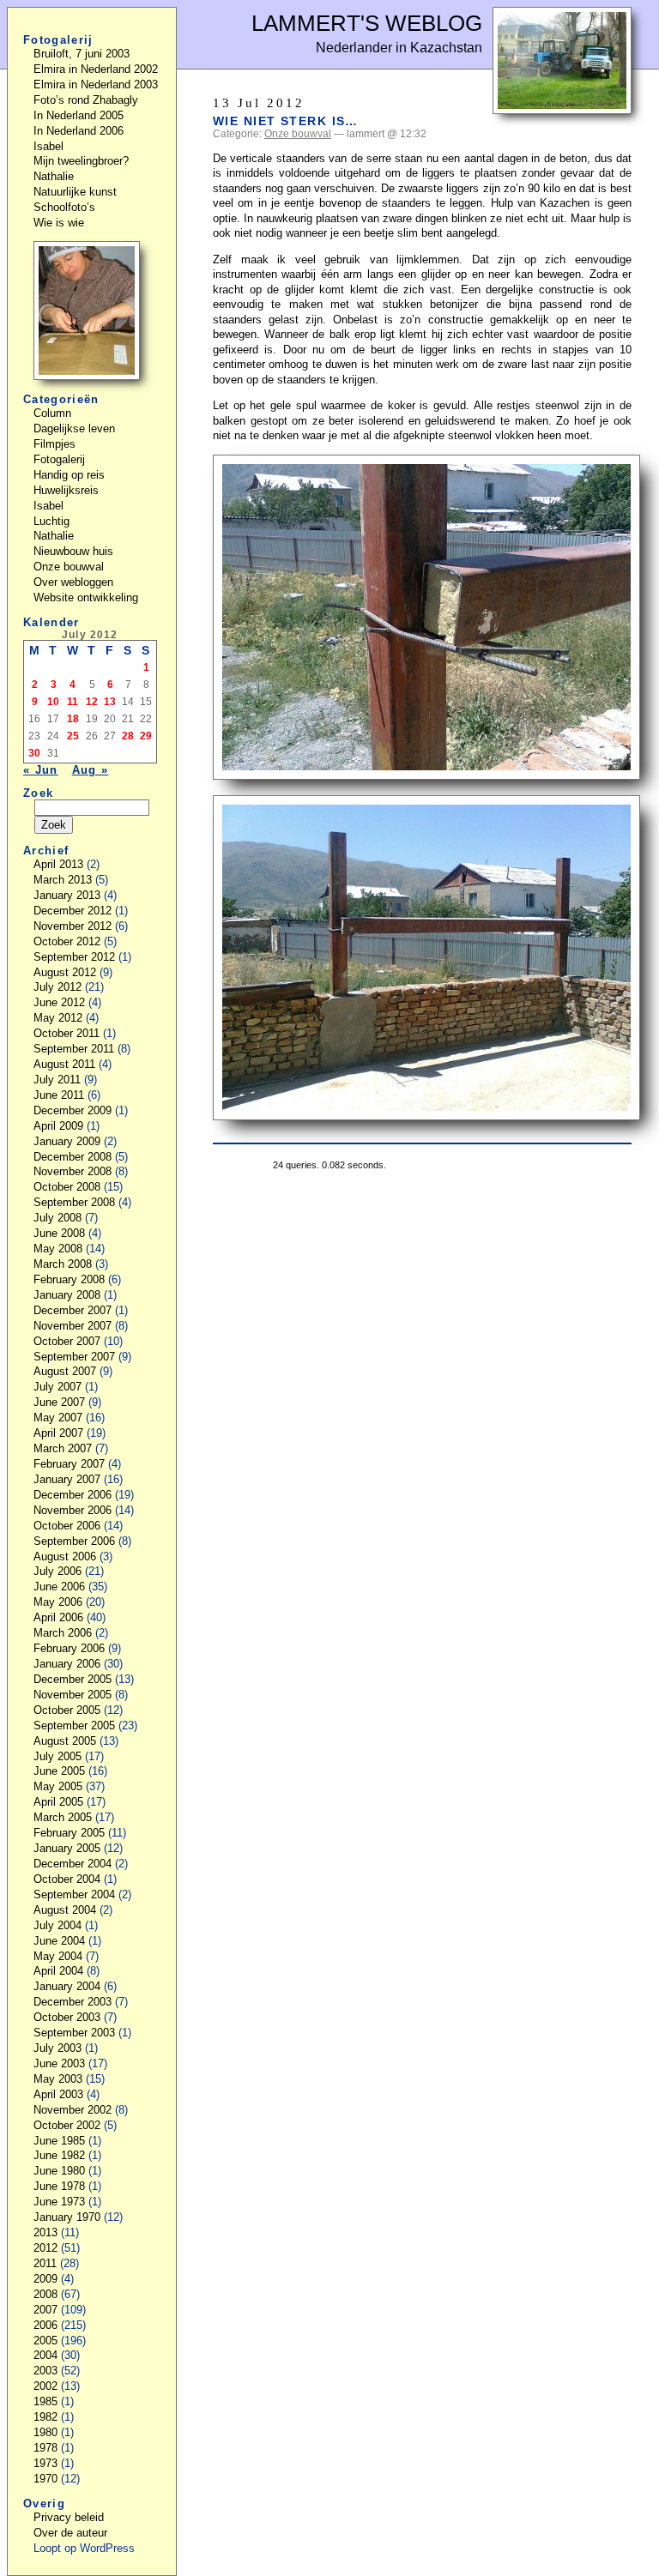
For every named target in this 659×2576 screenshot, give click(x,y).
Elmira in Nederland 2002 (96, 69)
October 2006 (67, 1526)
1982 (45, 2417)
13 (110, 702)
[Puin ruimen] (562, 110)
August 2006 (65, 1556)
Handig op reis (69, 475)
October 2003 (67, 2017)
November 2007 (73, 1326)
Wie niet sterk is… (286, 121)
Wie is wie (59, 223)
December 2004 (73, 1864)
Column (52, 413)
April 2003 (58, 2094)
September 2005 (74, 1725)
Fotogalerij (59, 459)
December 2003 (73, 2002)
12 (92, 702)
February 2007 (69, 1464)
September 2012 (74, 957)
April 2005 (58, 1802)
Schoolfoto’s (64, 207)
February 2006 (69, 1648)
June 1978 (59, 2186)
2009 (45, 2279)
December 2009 (73, 1110)
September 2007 (74, 1357)
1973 (45, 2463)
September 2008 (74, 1202)
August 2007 (65, 1371)
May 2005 (58, 1786)
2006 (45, 2325)
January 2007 (67, 1479)
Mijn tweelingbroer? (81, 161)
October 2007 (67, 1341)
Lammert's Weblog (367, 23)
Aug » (91, 770)
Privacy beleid (69, 2517)
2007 (45, 2310)
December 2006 (73, 1495)
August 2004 (65, 1910)
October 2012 (67, 941)
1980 (45, 2432)
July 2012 (57, 987)
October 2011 (67, 1033)
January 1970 (67, 2217)
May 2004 (58, 1956)
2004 (45, 2355)
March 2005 (63, 1817)
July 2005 (57, 1756)
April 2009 (58, 1126)
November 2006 (73, 1510)
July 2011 (57, 1080)
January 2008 (67, 1295)
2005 (45, 2341)
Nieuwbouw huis (73, 551)
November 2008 (73, 1171)
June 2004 (59, 1941)
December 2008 (73, 1157)
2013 (45, 2232)
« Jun (41, 770)
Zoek (38, 793)
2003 (45, 2371)
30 (34, 753)
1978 (45, 2448)
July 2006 (57, 1571)
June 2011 (59, 1095)
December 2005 (73, 1679)
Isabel (48, 146)
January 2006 (67, 1664)
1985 (45, 2401)
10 (53, 702)
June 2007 (59, 1402)
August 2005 (65, 1741)
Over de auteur (70, 2533)
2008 (45, 2294)
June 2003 (59, 2063)
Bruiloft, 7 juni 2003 (82, 54)
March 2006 (63, 1633)
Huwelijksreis (66, 490)
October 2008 (67, 1187)
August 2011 (64, 1064)
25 (73, 736)
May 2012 (58, 1018)
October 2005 (67, 1710)
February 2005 (69, 1833)
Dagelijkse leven (74, 428)
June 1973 (59, 2202)
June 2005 (59, 1771)
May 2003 (58, 2079)
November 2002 (73, 2110)
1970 (45, 2479)
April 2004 (58, 1971)
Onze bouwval (298, 134)
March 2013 (63, 880)
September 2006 (74, 1541)
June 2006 (59, 1587)
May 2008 (58, 1249)
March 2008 (63, 1264)
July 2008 (57, 1218)
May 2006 (58, 1602)
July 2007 (57, 1387)
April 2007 (58, 1433)
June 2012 (59, 1002)
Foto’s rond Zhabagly (86, 100)
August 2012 (65, 972)
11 (73, 702)
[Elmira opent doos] (87, 376)
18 (73, 719)
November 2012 (73, 926)
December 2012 (73, 911)
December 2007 (73, 1310)
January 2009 (67, 1141)
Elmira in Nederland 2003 (96, 84)
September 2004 (74, 1894)
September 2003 (74, 2033)
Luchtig (51, 521)
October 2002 (67, 2125)
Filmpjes (54, 444)
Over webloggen (73, 582)
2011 (45, 2263)
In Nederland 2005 (79, 115)
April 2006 (58, 1617)
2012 (45, 2248)
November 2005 (73, 1695)
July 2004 (57, 1925)
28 (128, 736)
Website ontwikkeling (86, 597)
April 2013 (58, 864)
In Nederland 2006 (79, 131)
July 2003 (57, 2048)
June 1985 (59, 2141)
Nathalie (54, 176)
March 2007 (63, 1448)
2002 (45, 2386)
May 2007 (58, 1418)
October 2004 (67, 1879)
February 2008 (69, 1279)
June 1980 (59, 2171)
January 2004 (67, 1986)
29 (146, 736)
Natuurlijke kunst (75, 192)
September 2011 (74, 1049)
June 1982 (59, 2155)
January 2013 (67, 895)
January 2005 (67, 1848)
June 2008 (59, 1233)
